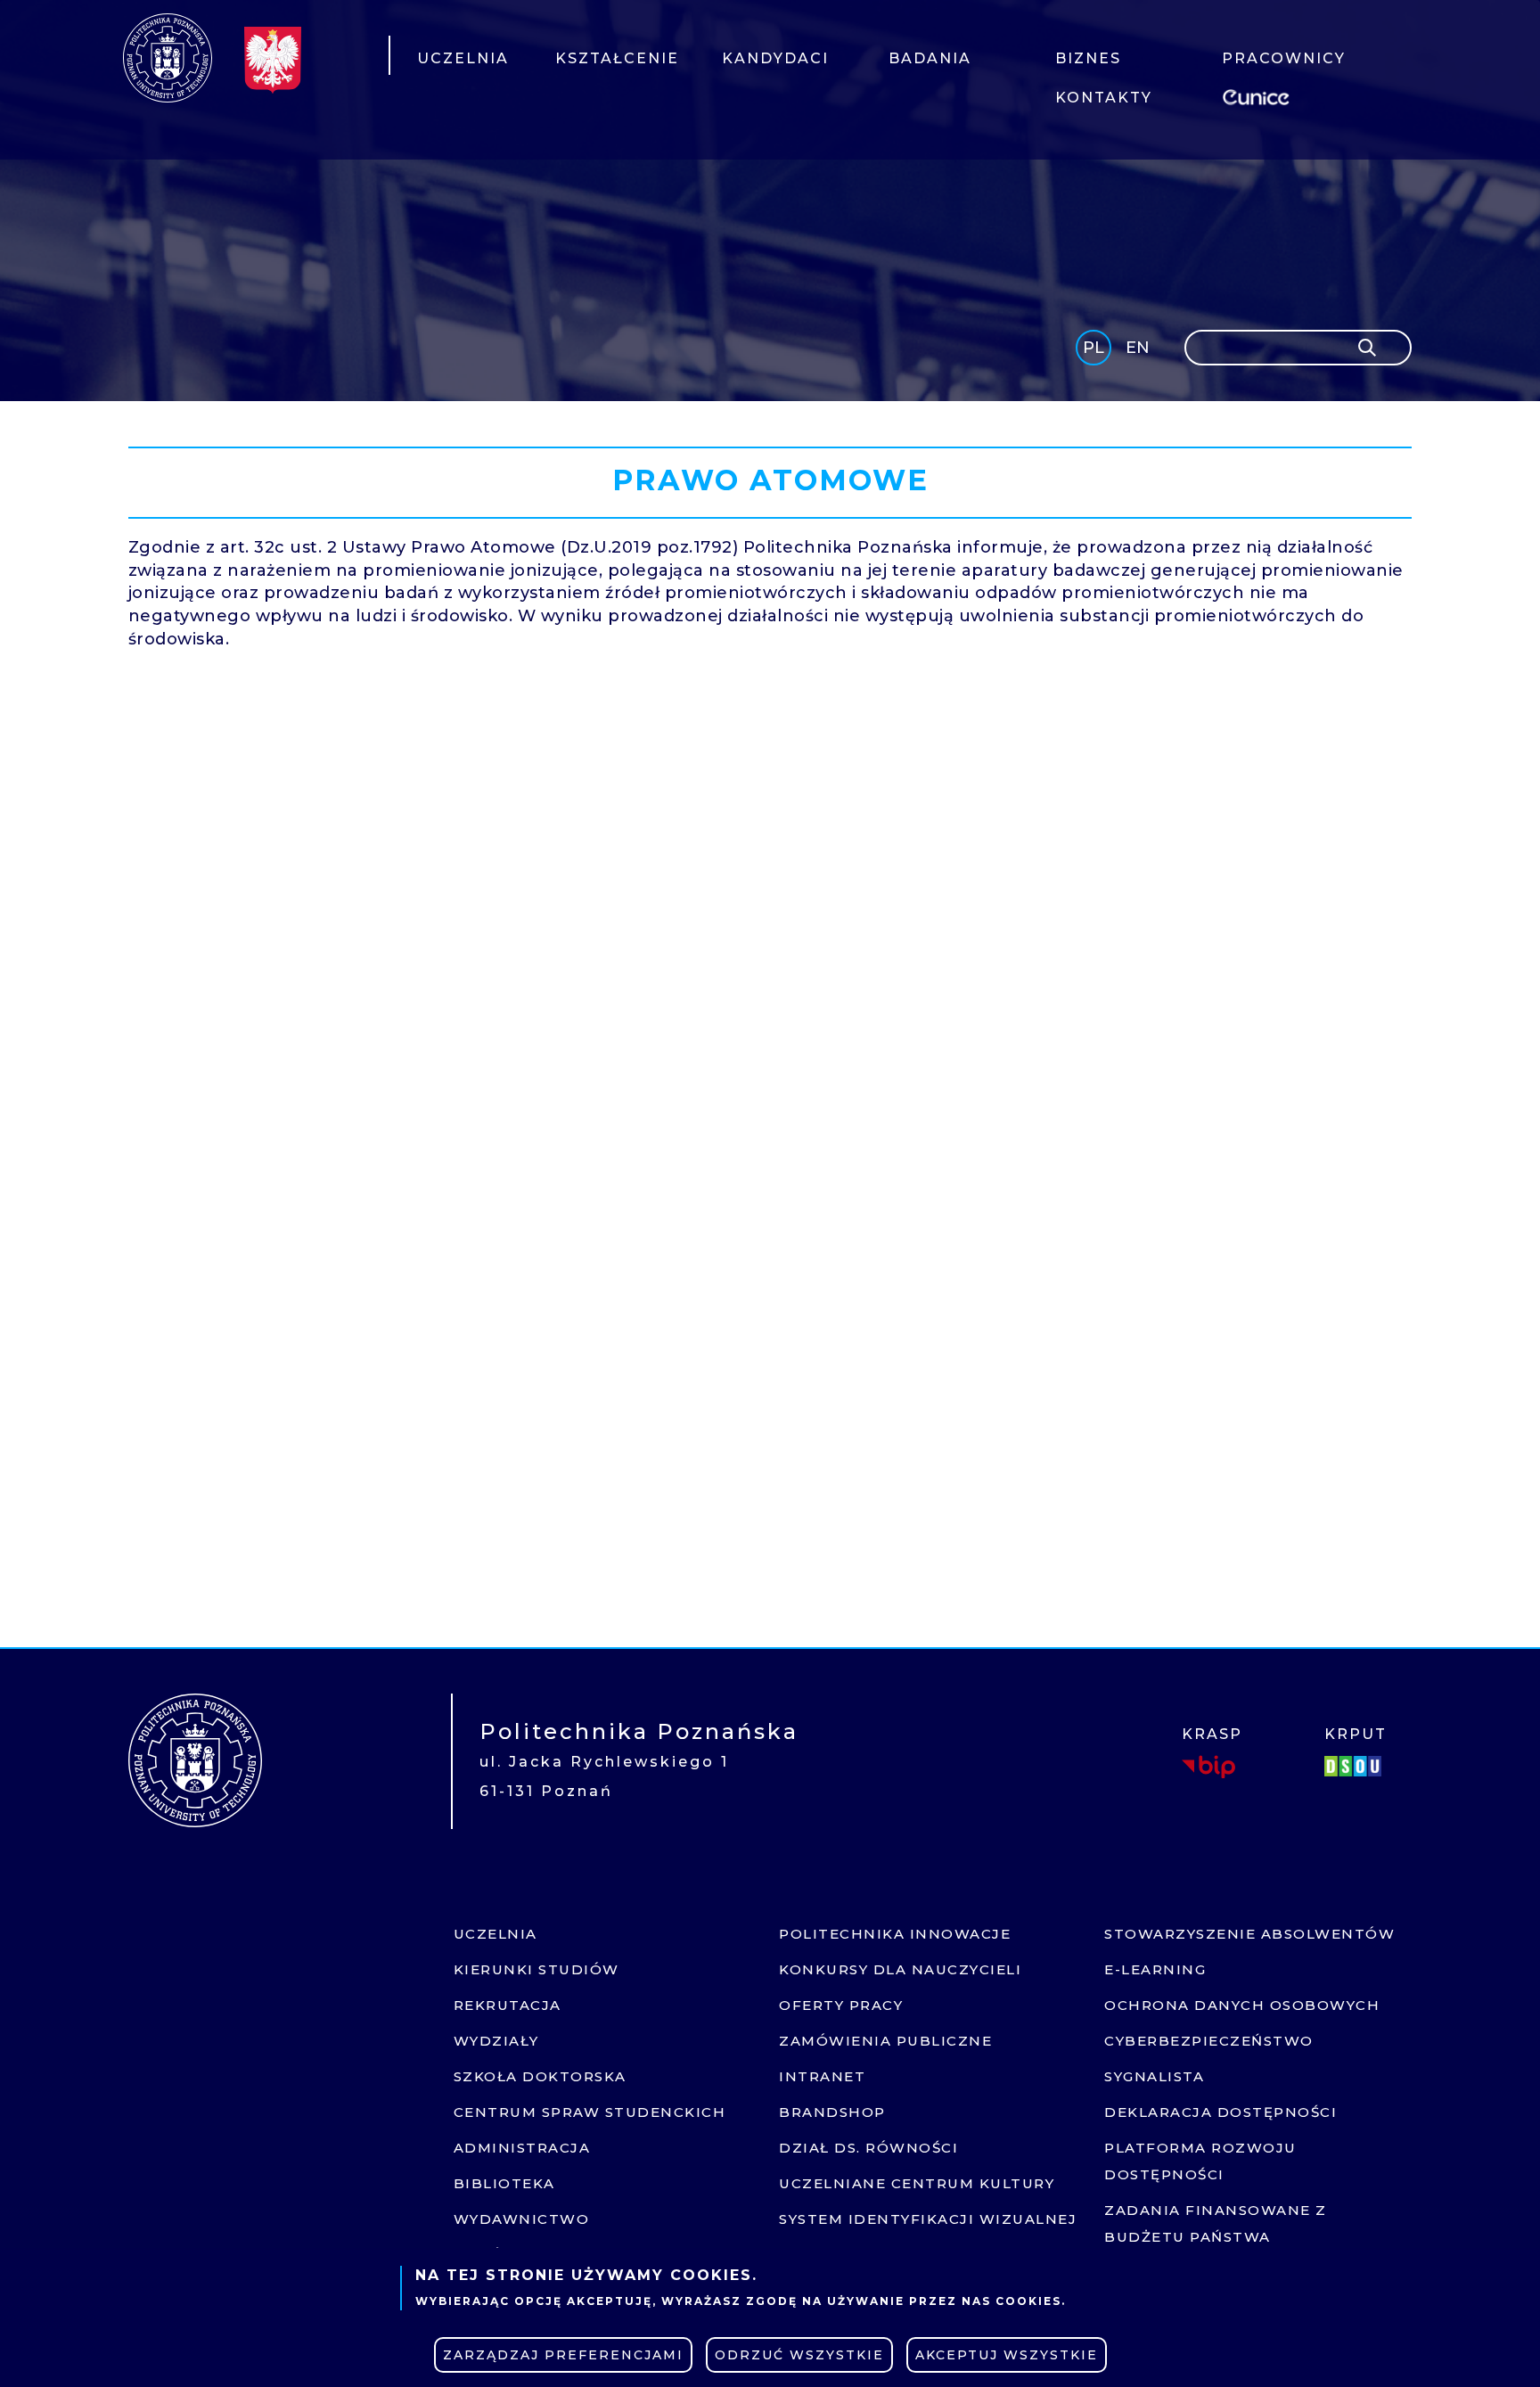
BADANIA (930, 58)
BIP (1208, 1767)
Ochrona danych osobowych (1242, 2005)
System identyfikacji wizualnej (928, 2219)
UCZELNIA (463, 58)
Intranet (822, 2076)
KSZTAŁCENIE (617, 58)
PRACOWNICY (1284, 58)
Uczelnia (496, 1934)
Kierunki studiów (537, 1969)
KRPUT (1356, 1734)
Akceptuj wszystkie (1007, 2355)
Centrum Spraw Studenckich (590, 2112)
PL (1094, 348)
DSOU (1356, 1767)
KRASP (1212, 1734)
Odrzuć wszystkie (799, 2355)
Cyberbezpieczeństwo (1209, 2041)
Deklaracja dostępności (1221, 2112)
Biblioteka (504, 2183)
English (1139, 351)
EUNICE (1259, 95)
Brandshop (832, 2112)
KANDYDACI (775, 58)
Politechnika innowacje (895, 1934)
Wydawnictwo (522, 2219)
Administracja (522, 2148)
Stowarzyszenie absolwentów (1249, 1934)
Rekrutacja (508, 2005)
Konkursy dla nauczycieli (900, 1969)
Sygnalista (1154, 2076)
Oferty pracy (841, 2005)
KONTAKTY (1104, 98)
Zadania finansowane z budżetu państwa (1216, 2223)
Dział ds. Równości (868, 2148)
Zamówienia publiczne (885, 2041)
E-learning (1155, 1969)
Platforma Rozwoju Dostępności (1200, 2161)
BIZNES (1088, 58)
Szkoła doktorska (540, 2076)
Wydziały (496, 2041)
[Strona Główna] (168, 58)
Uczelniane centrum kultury (917, 2183)
